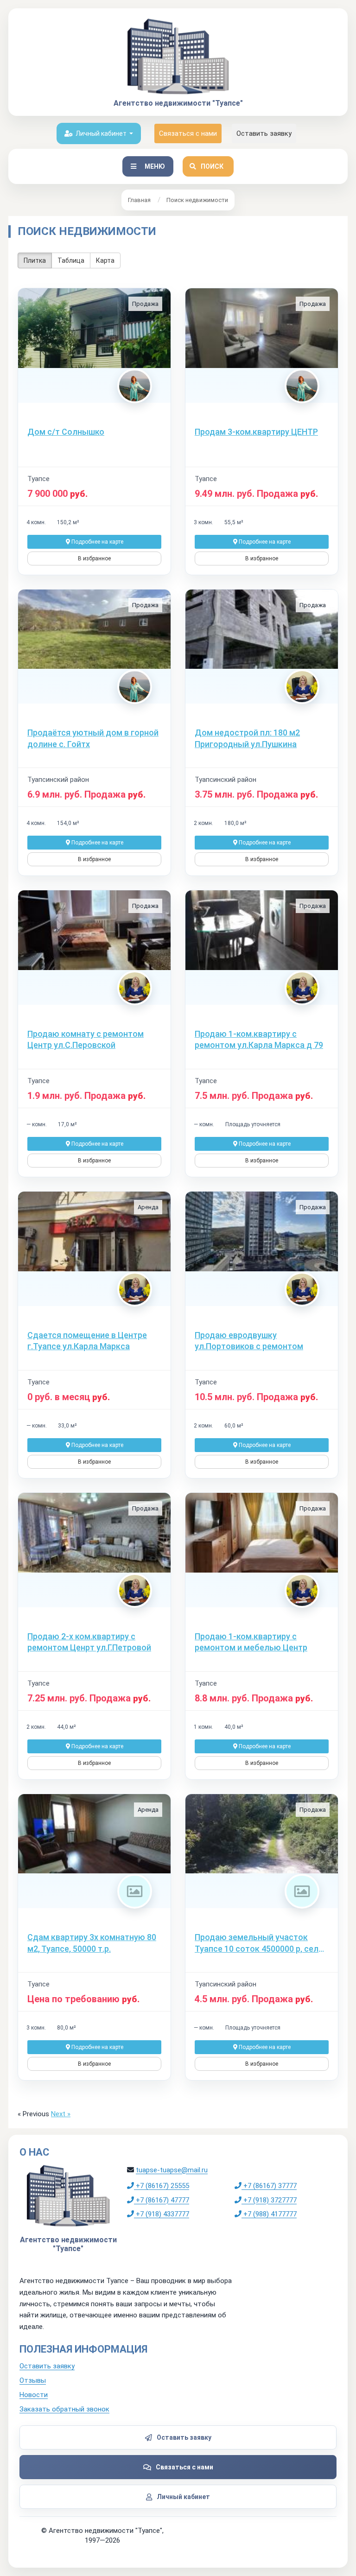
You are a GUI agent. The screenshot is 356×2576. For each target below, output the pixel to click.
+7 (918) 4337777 (162, 2214)
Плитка (35, 260)
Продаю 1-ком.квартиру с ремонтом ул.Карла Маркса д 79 (259, 1039)
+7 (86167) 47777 (162, 2200)
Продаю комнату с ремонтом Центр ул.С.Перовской (86, 1039)
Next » (61, 2114)
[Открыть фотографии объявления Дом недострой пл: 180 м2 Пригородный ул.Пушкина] (262, 629)
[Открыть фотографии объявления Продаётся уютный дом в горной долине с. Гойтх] (94, 629)
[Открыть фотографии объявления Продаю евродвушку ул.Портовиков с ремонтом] (262, 1231)
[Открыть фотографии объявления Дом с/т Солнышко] (94, 328)
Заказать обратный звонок (64, 2409)
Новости (34, 2395)
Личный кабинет (101, 133)
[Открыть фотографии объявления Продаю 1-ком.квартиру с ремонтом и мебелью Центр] (262, 1533)
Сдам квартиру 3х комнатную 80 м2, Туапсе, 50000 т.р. (92, 1943)
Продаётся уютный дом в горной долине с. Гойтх (93, 738)
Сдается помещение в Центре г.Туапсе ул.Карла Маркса (87, 1341)
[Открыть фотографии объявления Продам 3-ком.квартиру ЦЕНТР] (262, 328)
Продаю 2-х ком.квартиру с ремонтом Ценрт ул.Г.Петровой (89, 1642)
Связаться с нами (188, 133)
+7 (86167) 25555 (162, 2186)
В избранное (94, 558)
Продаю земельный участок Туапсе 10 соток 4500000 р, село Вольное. (259, 1943)
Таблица (71, 260)
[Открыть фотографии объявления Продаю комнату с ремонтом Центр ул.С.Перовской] (94, 930)
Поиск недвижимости (197, 200)
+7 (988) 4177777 (269, 2214)
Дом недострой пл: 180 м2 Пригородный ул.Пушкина (247, 738)
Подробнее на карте (97, 542)
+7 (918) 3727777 (269, 2200)
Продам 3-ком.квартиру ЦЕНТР (256, 432)
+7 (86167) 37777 (269, 2186)
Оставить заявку (264, 133)
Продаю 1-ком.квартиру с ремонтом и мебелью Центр (251, 1642)
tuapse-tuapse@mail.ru (172, 2170)
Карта (105, 260)
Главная (139, 200)
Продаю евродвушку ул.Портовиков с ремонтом (249, 1341)
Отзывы (33, 2380)
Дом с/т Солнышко (66, 432)
